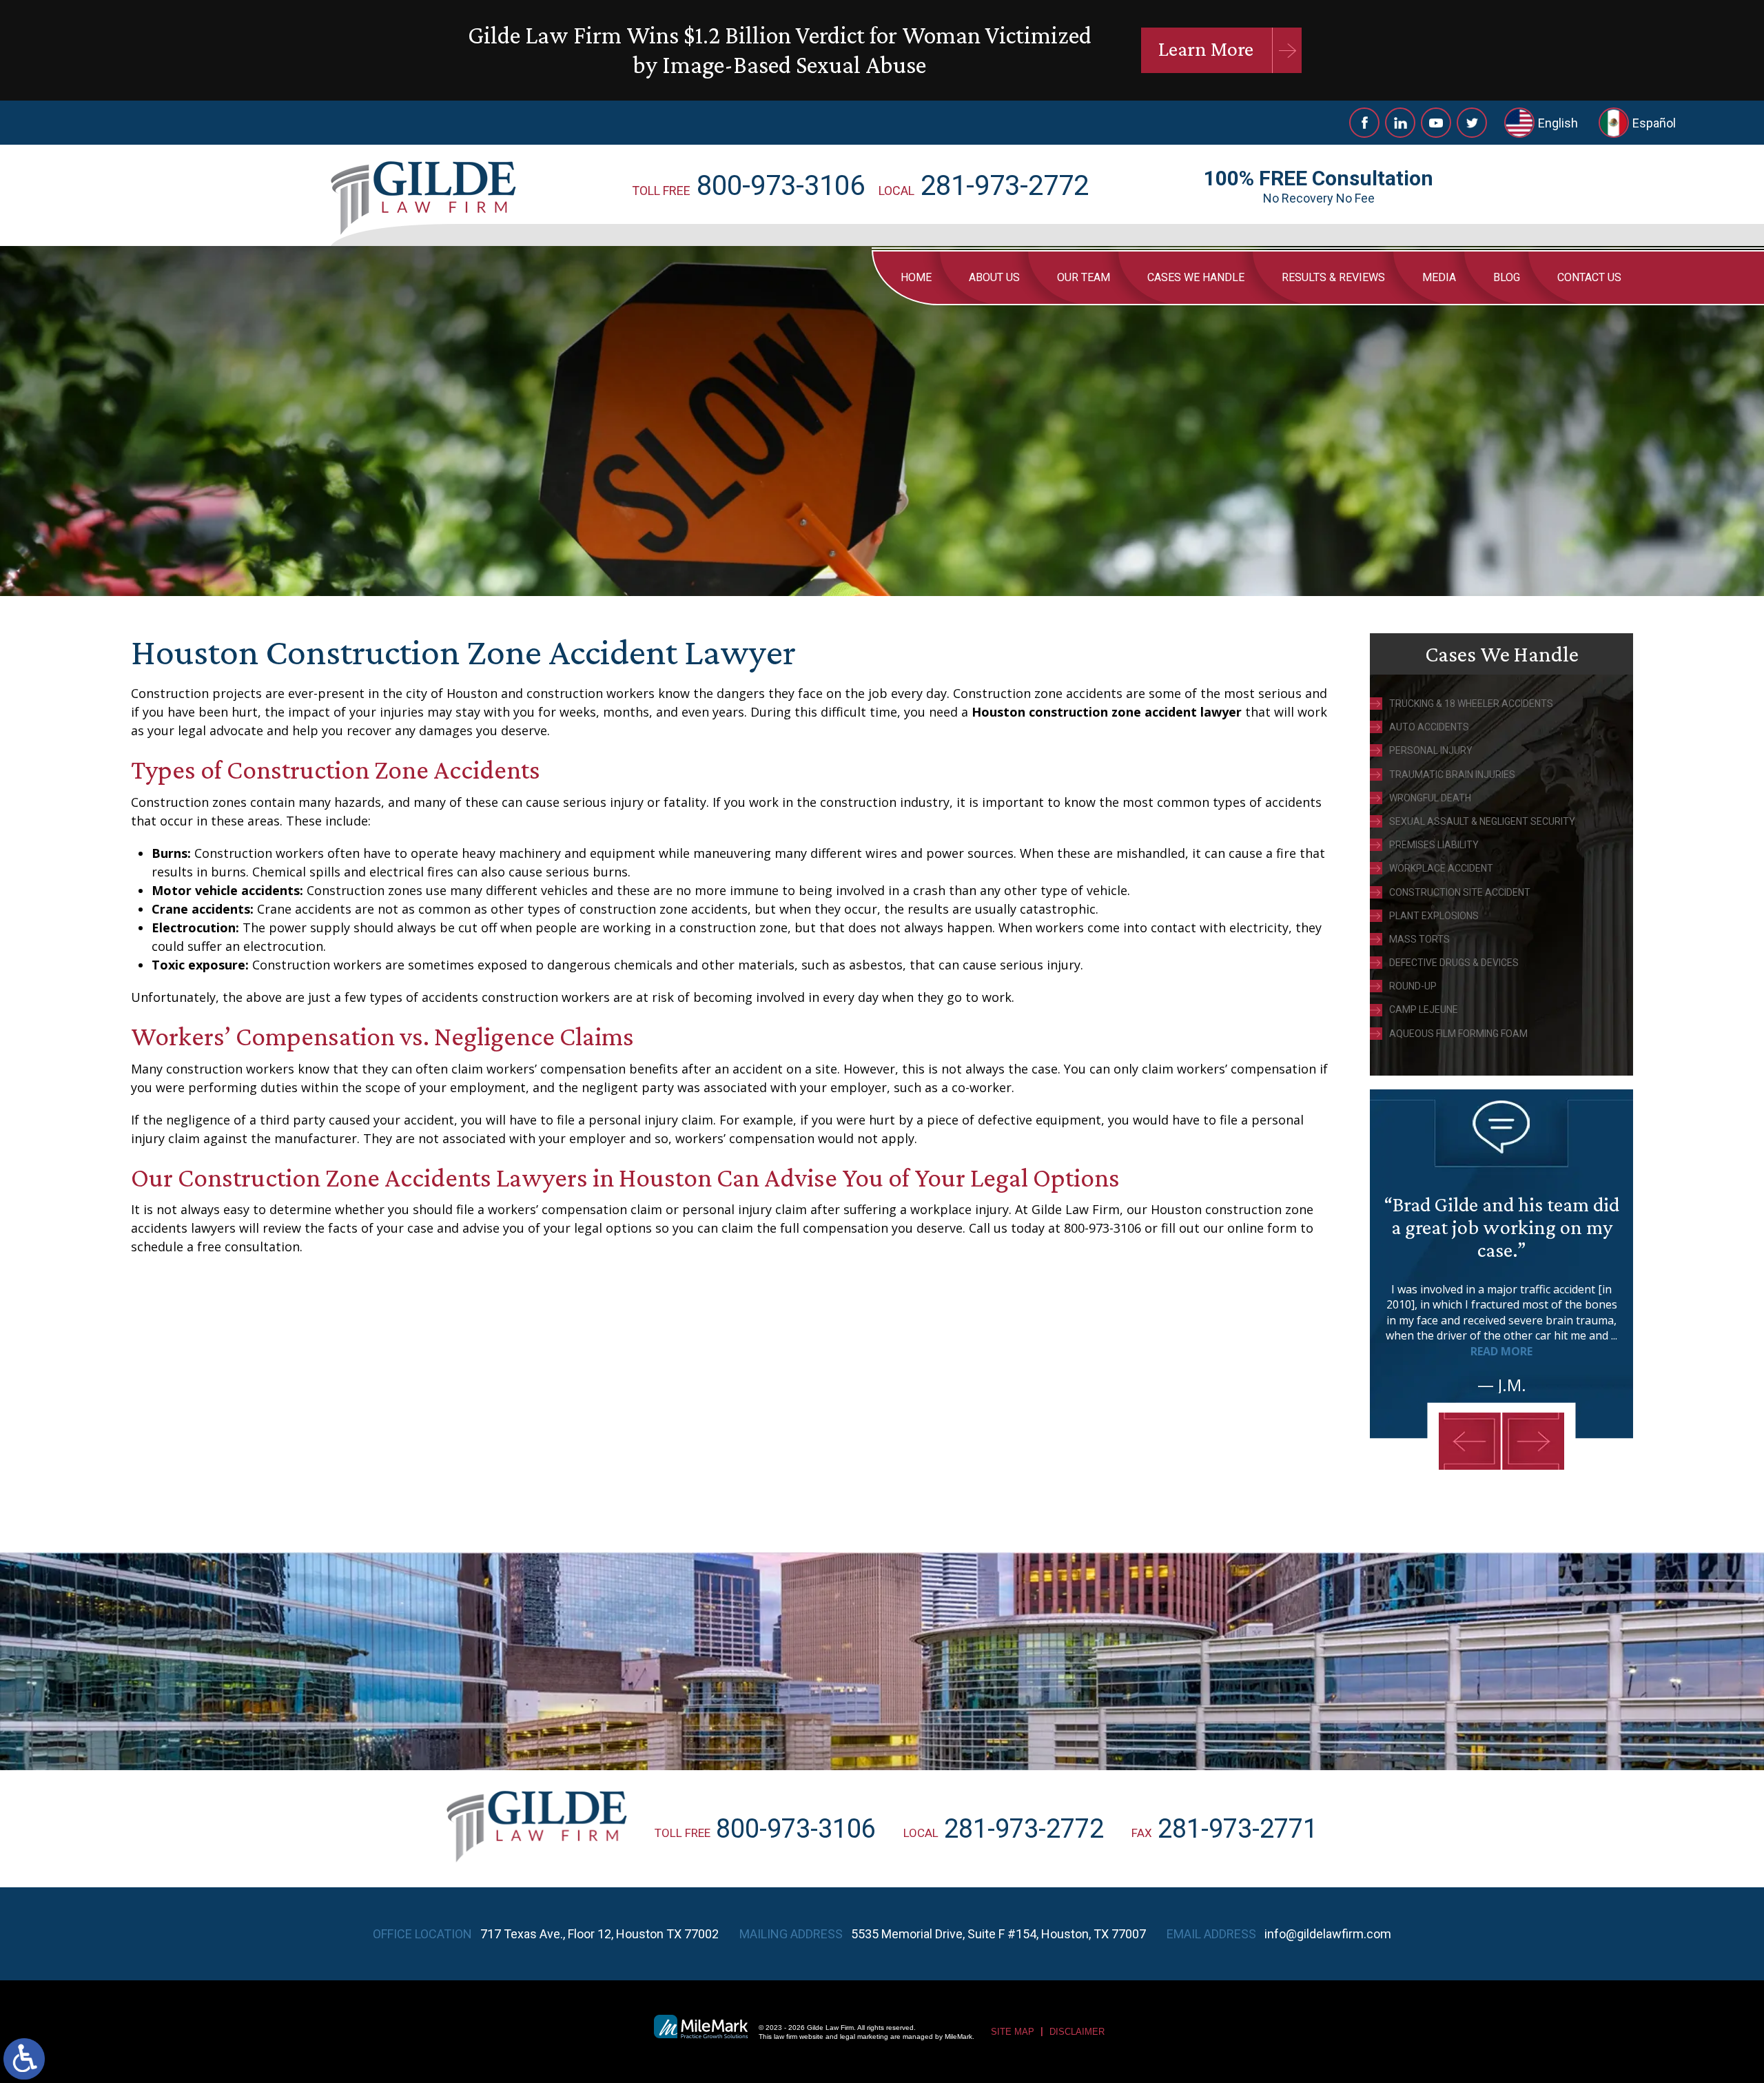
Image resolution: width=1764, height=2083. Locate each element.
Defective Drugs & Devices (1454, 963)
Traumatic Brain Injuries (1452, 774)
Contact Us (1589, 277)
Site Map (1013, 2032)
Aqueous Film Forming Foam (1458, 1034)
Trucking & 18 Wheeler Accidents (1471, 704)
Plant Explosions (1434, 916)
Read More (1501, 1351)
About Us (994, 277)
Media (1439, 277)
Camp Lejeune (1424, 1009)
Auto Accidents (1429, 727)
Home (916, 277)
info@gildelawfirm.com (1328, 1934)
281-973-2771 (1238, 1829)
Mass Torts (1419, 939)
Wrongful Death (1430, 798)
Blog (1507, 277)
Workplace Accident (1441, 868)
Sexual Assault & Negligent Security (1482, 821)
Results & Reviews (1333, 277)
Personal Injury (1431, 750)
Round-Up (1413, 986)
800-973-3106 (781, 186)
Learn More (1206, 49)
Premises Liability (1434, 845)
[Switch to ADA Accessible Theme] (24, 2059)
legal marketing (864, 2036)
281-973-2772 (1005, 186)
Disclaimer (1077, 2032)
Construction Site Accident (1460, 892)
